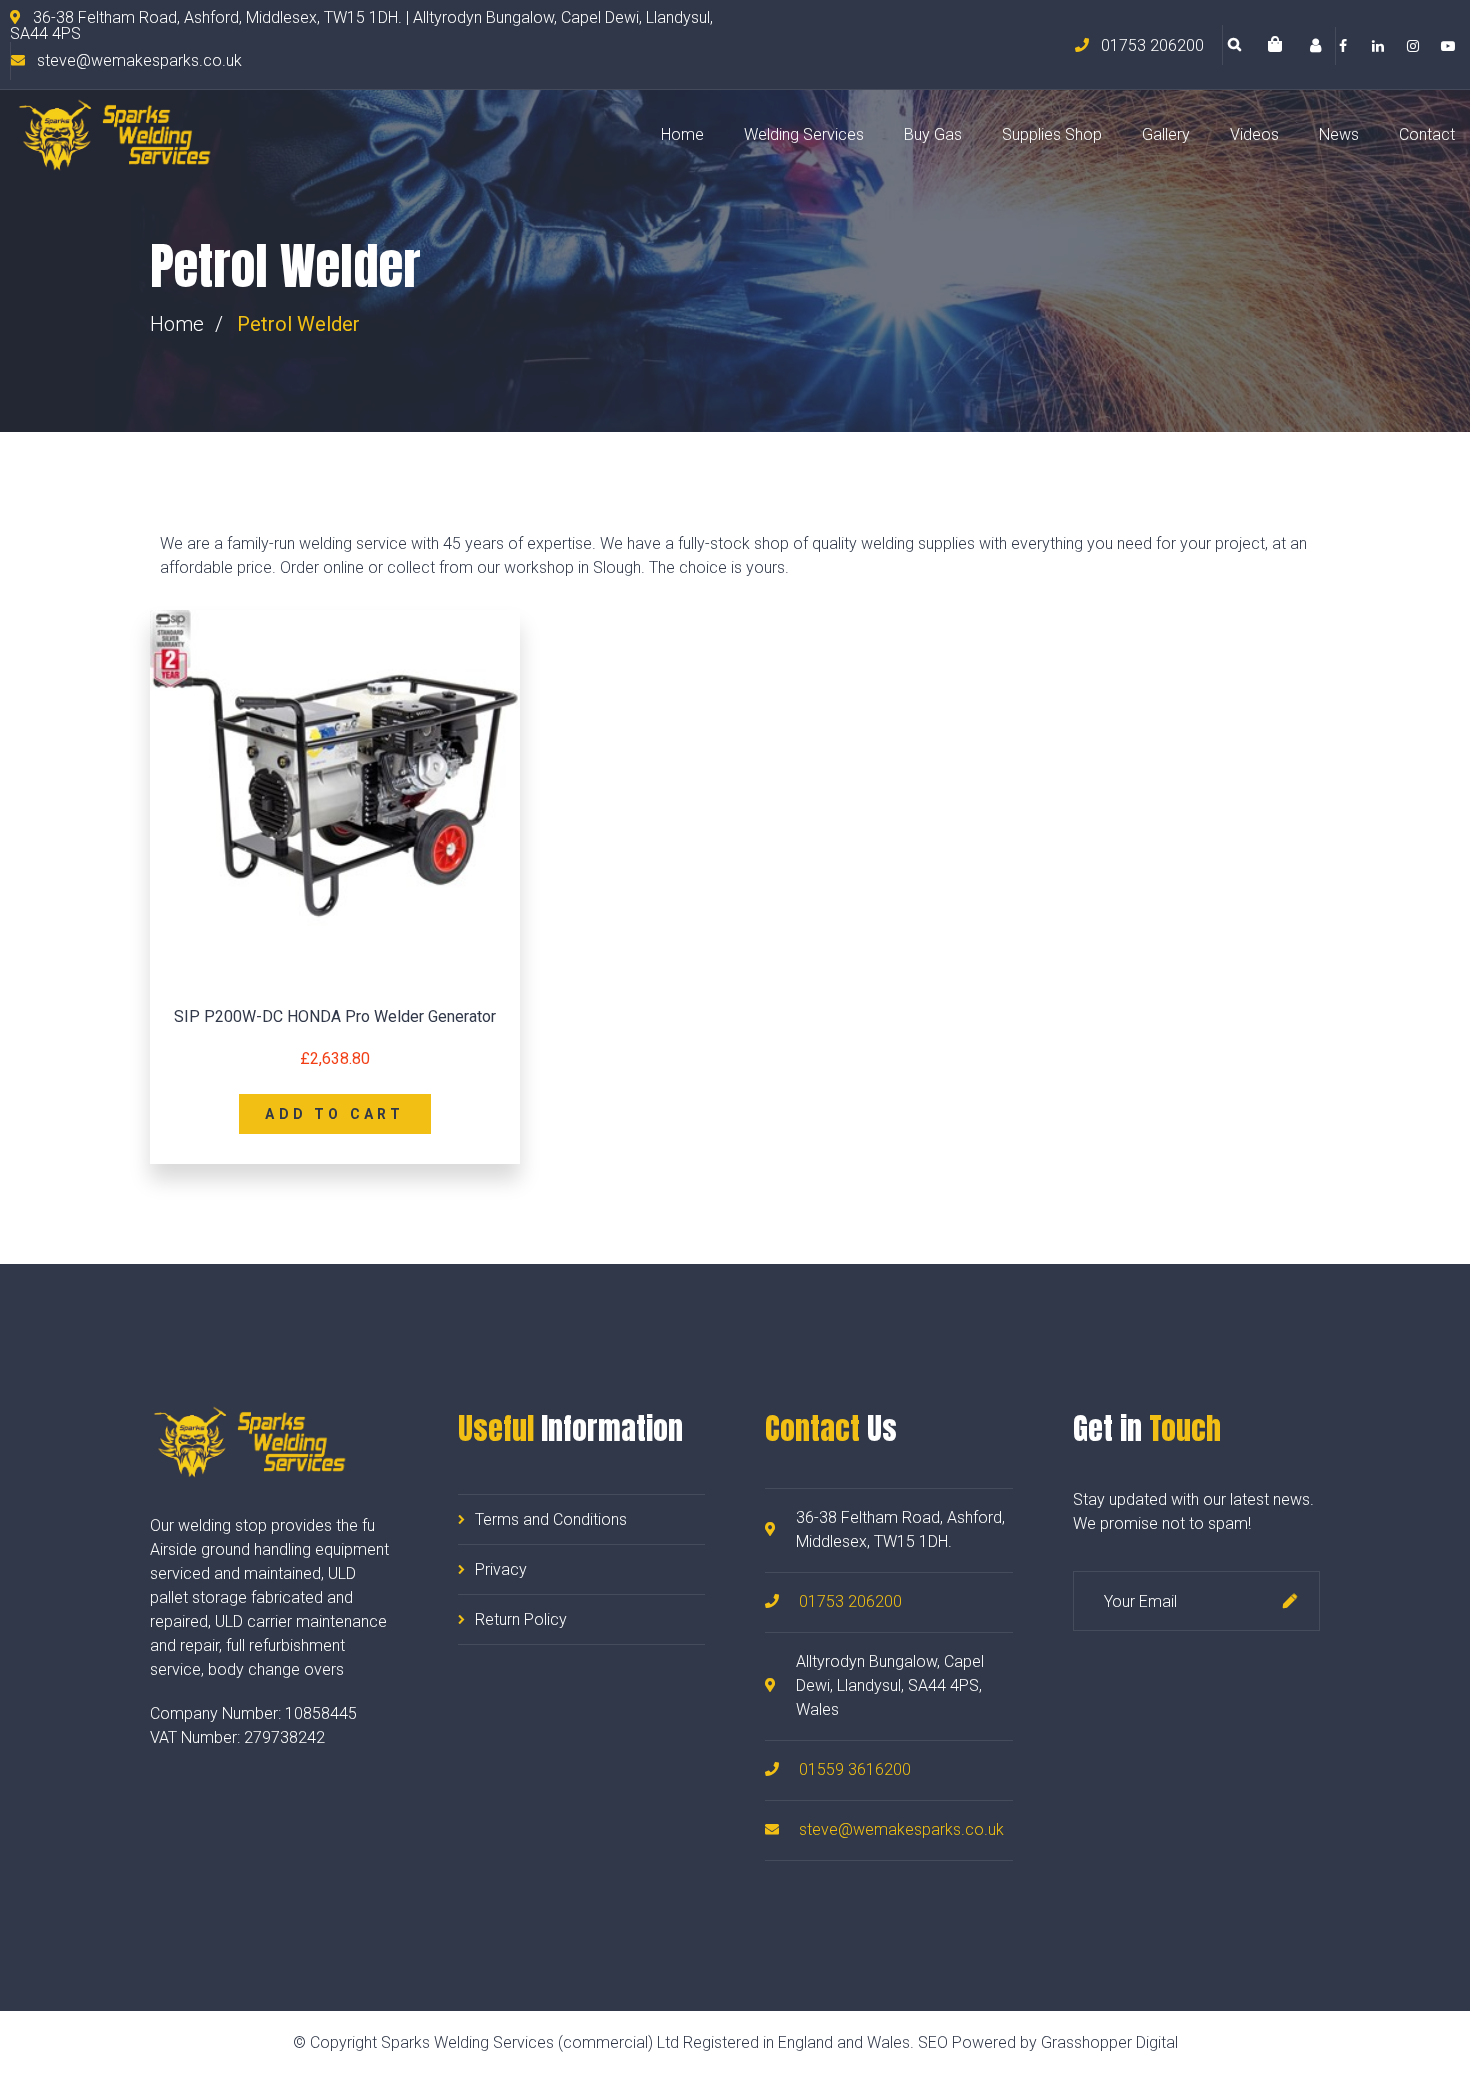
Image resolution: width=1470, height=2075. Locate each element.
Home (682, 134)
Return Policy (521, 1619)
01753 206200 (850, 1601)
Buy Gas (933, 134)
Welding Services (804, 134)
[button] (1275, 45)
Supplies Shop (1052, 134)
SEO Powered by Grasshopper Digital (1048, 2042)
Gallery (1166, 134)
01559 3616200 (855, 1769)
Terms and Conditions (551, 1519)
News (1339, 134)
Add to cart (334, 1114)
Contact (1427, 134)
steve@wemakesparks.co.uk (901, 1829)
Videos (1254, 134)
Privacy (501, 1569)
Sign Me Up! (1290, 1601)
